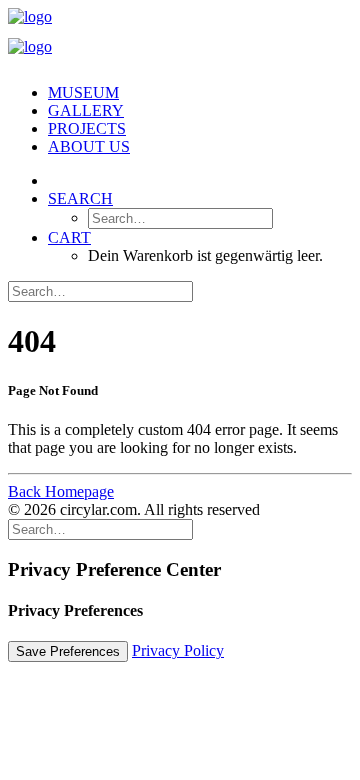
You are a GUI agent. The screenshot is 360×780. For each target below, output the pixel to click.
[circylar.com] (180, 38)
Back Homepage (61, 491)
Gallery (86, 110)
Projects (87, 128)
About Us (89, 146)
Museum (83, 92)
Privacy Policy (178, 650)
